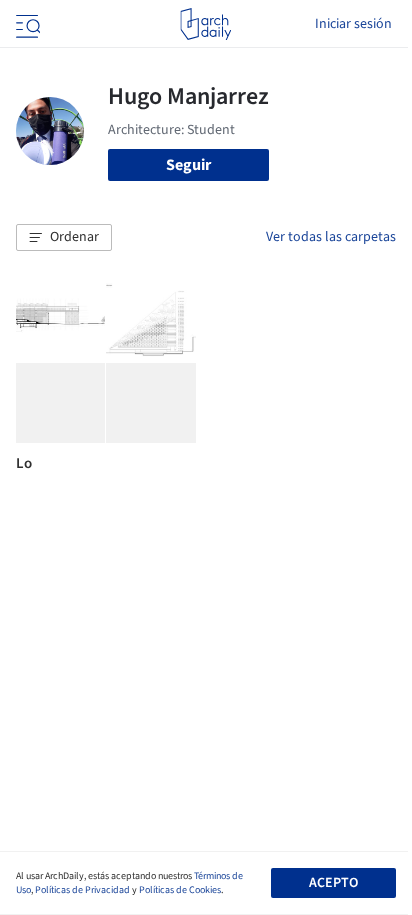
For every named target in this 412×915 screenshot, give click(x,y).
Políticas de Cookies (180, 890)
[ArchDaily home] (205, 24)
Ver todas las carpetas (331, 237)
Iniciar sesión (353, 24)
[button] (64, 238)
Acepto (333, 883)
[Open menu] (26, 24)
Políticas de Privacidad (82, 890)
